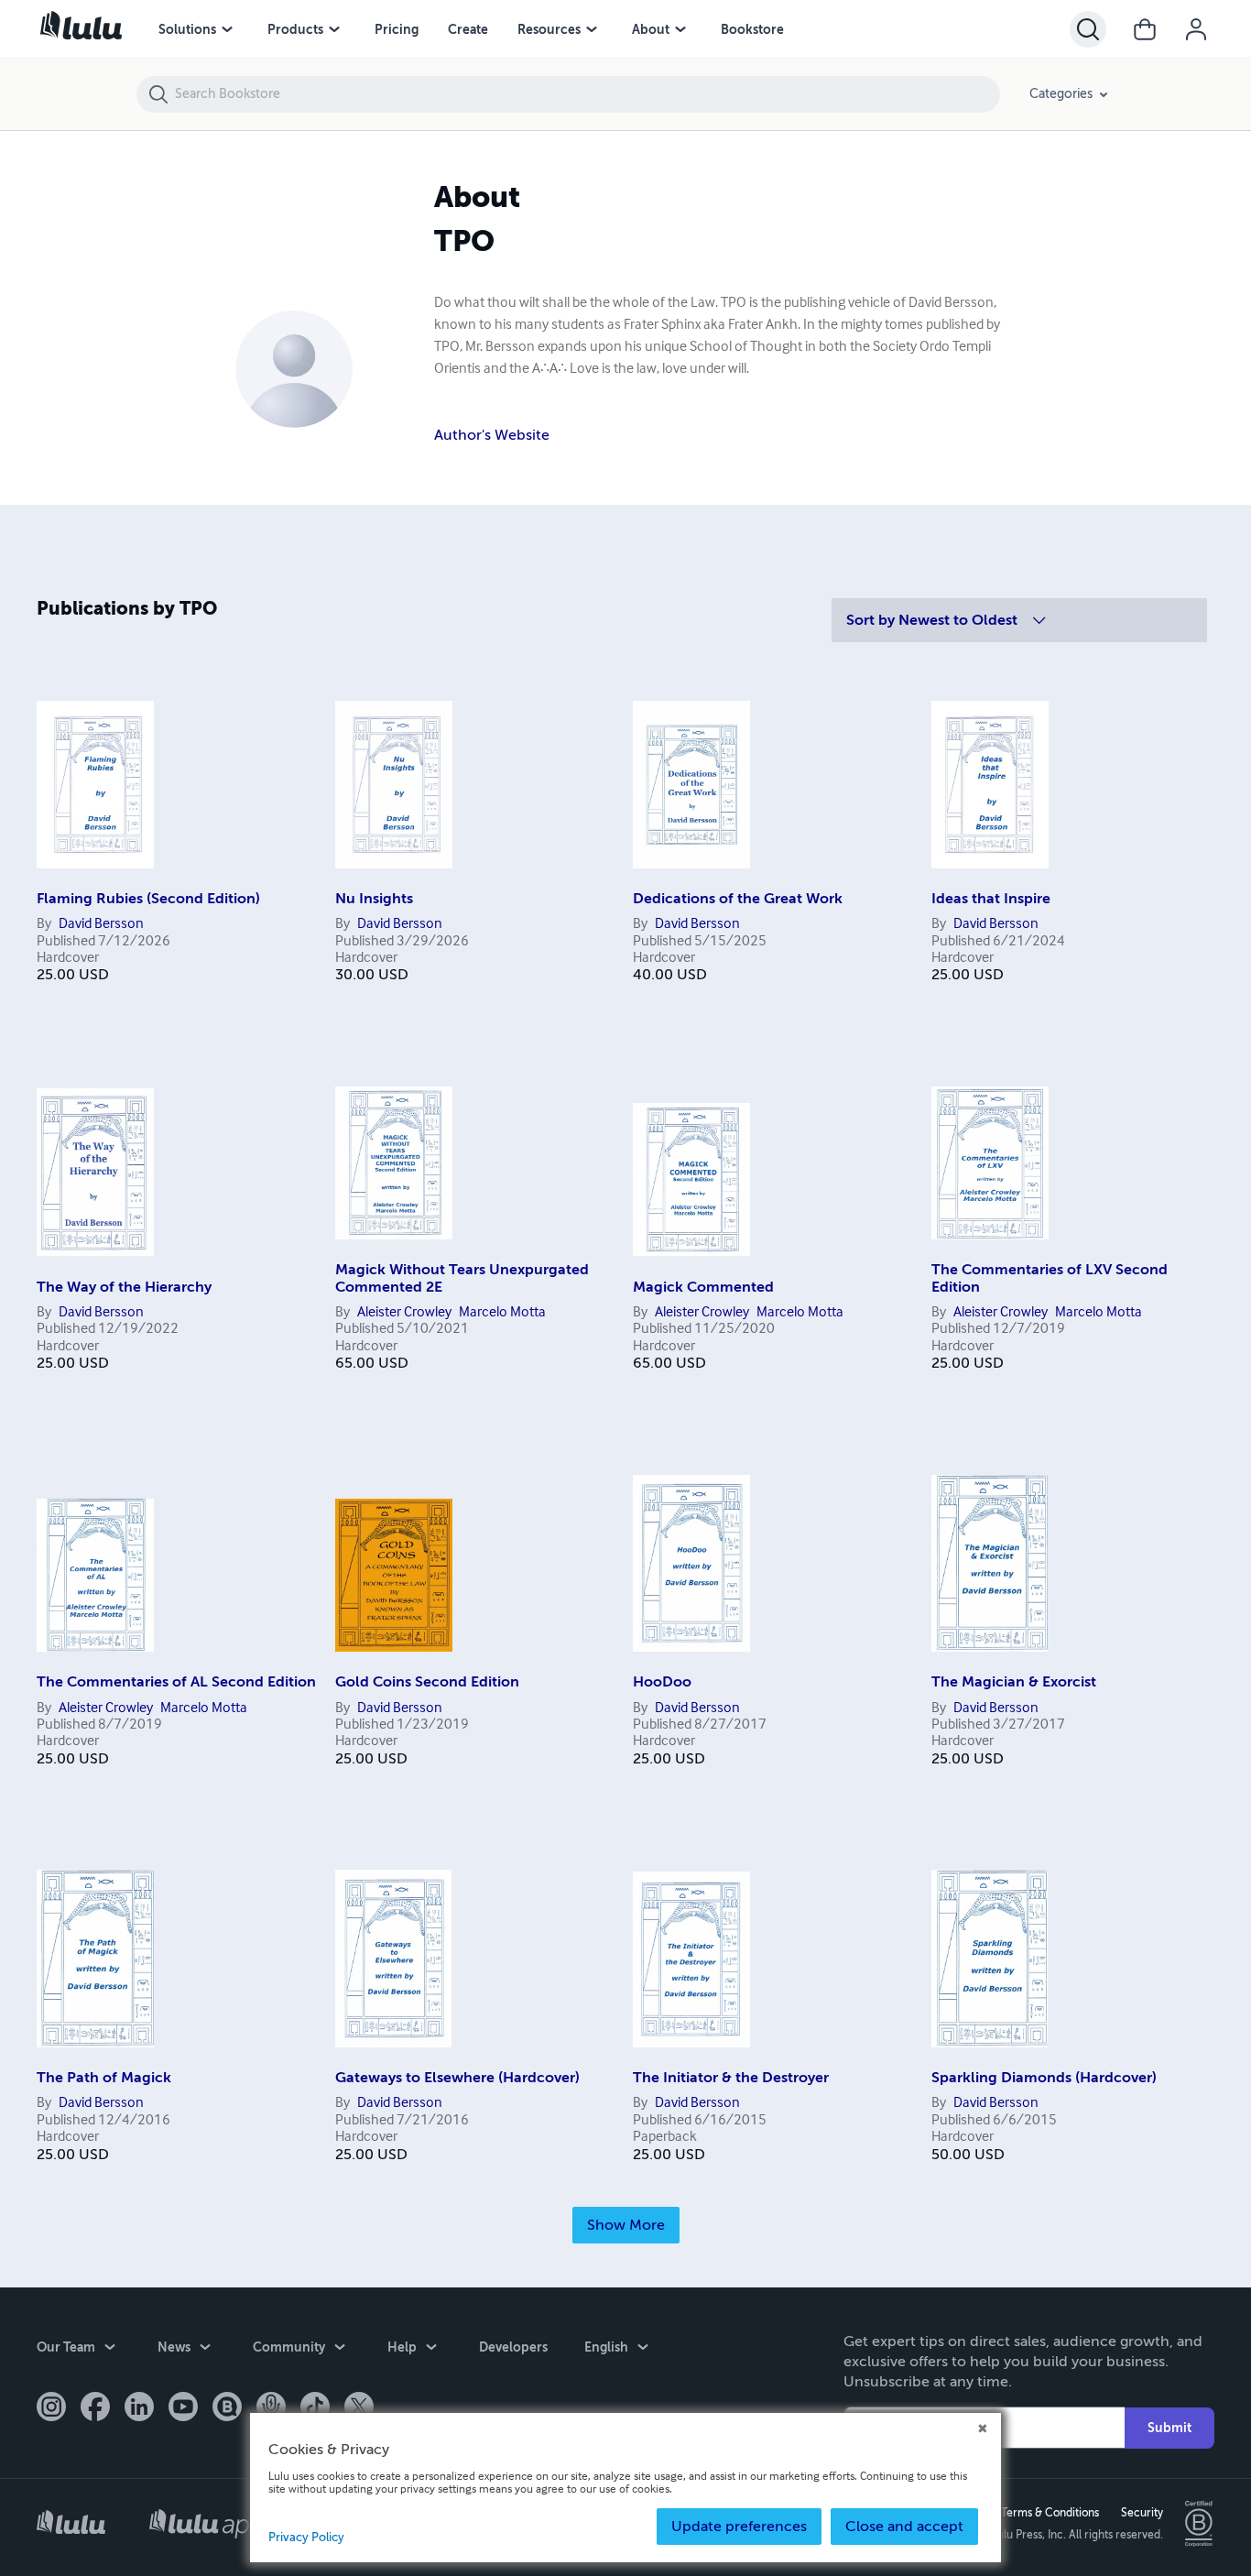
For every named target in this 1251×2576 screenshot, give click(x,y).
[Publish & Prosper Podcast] (271, 2408)
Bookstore (752, 29)
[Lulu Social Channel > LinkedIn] (139, 2408)
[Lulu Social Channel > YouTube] (183, 2408)
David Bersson (109, 924)
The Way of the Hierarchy (124, 1287)
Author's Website (492, 435)
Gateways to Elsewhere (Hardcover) (457, 2078)
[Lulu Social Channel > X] (359, 2408)
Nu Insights (374, 899)
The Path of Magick (104, 2078)
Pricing (397, 29)
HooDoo (662, 1682)
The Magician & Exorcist (1014, 1682)
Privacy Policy (306, 2538)
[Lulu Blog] (227, 2408)
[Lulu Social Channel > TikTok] (315, 2408)
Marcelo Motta (520, 1312)
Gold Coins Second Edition (427, 1682)
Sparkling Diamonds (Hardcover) (1044, 2078)
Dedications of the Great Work (738, 899)
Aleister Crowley (413, 1312)
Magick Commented (703, 1287)
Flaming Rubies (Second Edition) (148, 899)
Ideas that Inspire (991, 899)
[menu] (227, 29)
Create (468, 29)
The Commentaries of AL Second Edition (176, 1682)
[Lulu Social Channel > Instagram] (51, 2408)
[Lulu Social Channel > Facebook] (95, 2408)
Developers (513, 2347)
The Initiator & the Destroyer (731, 2078)
